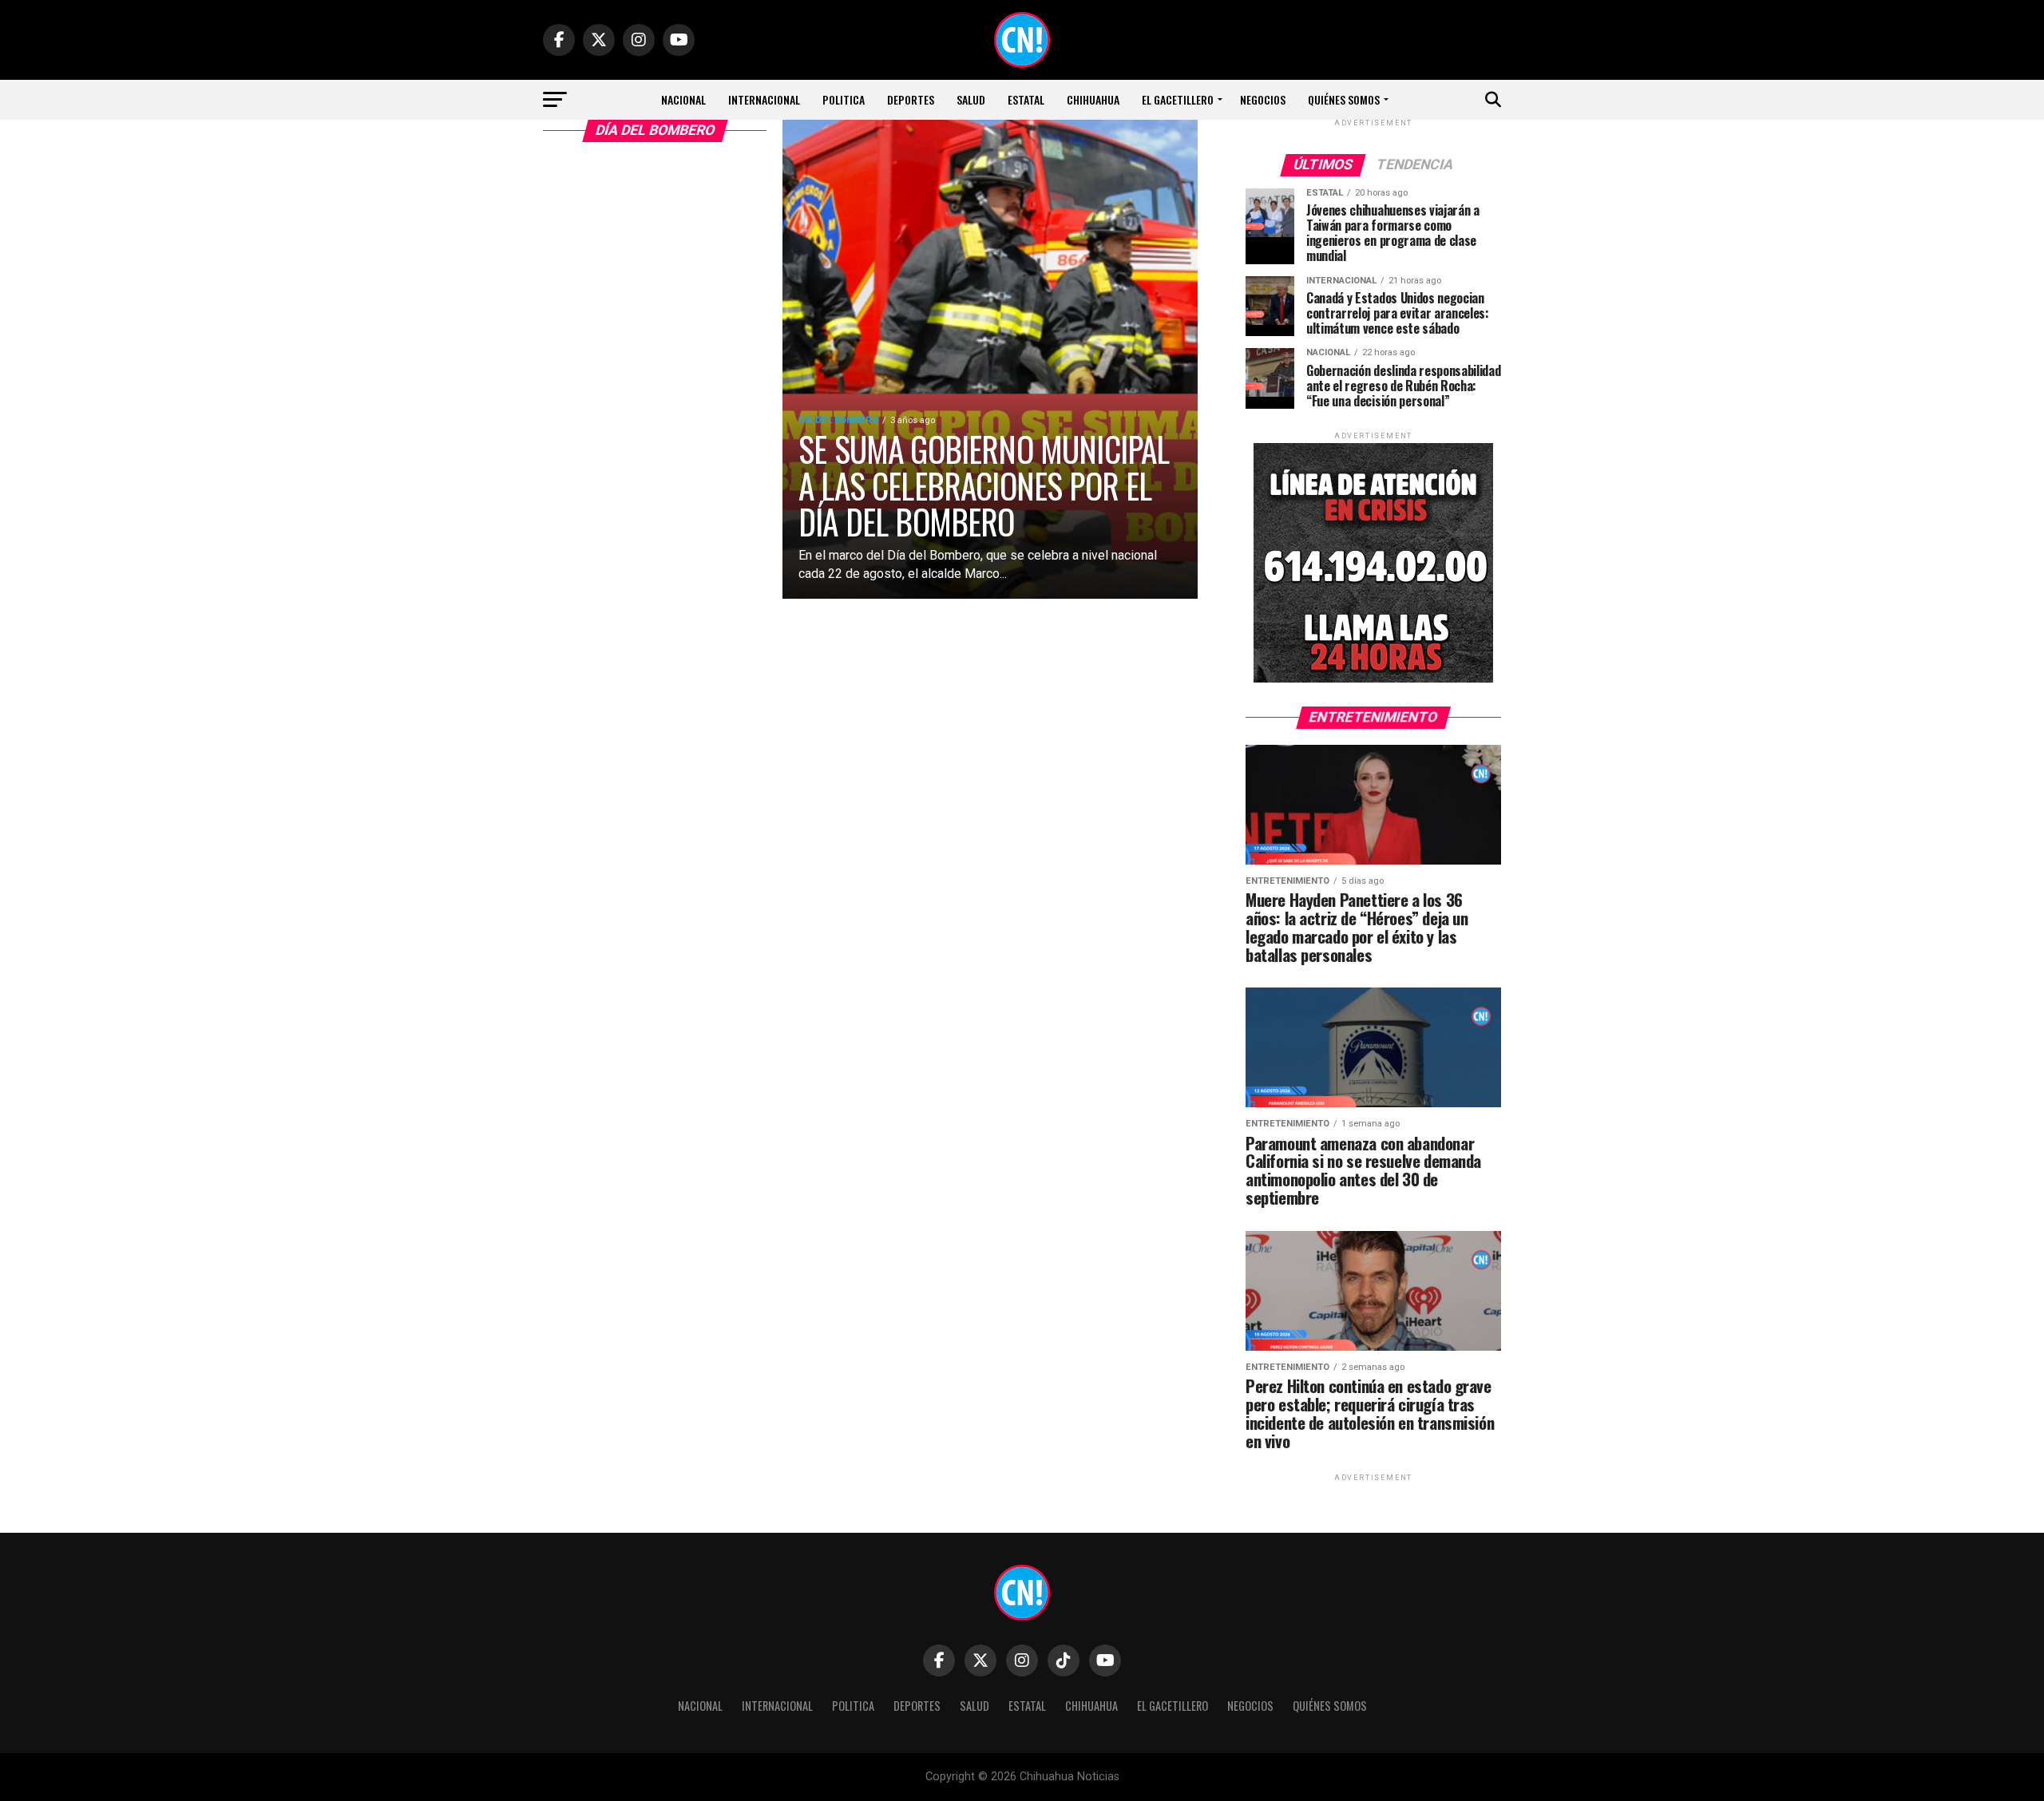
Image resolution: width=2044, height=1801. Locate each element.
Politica (844, 99)
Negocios (1263, 99)
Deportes (911, 99)
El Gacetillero (1178, 99)
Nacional (683, 99)
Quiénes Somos (1344, 99)
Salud (971, 99)
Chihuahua (1093, 99)
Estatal (1026, 99)
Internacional (764, 99)
